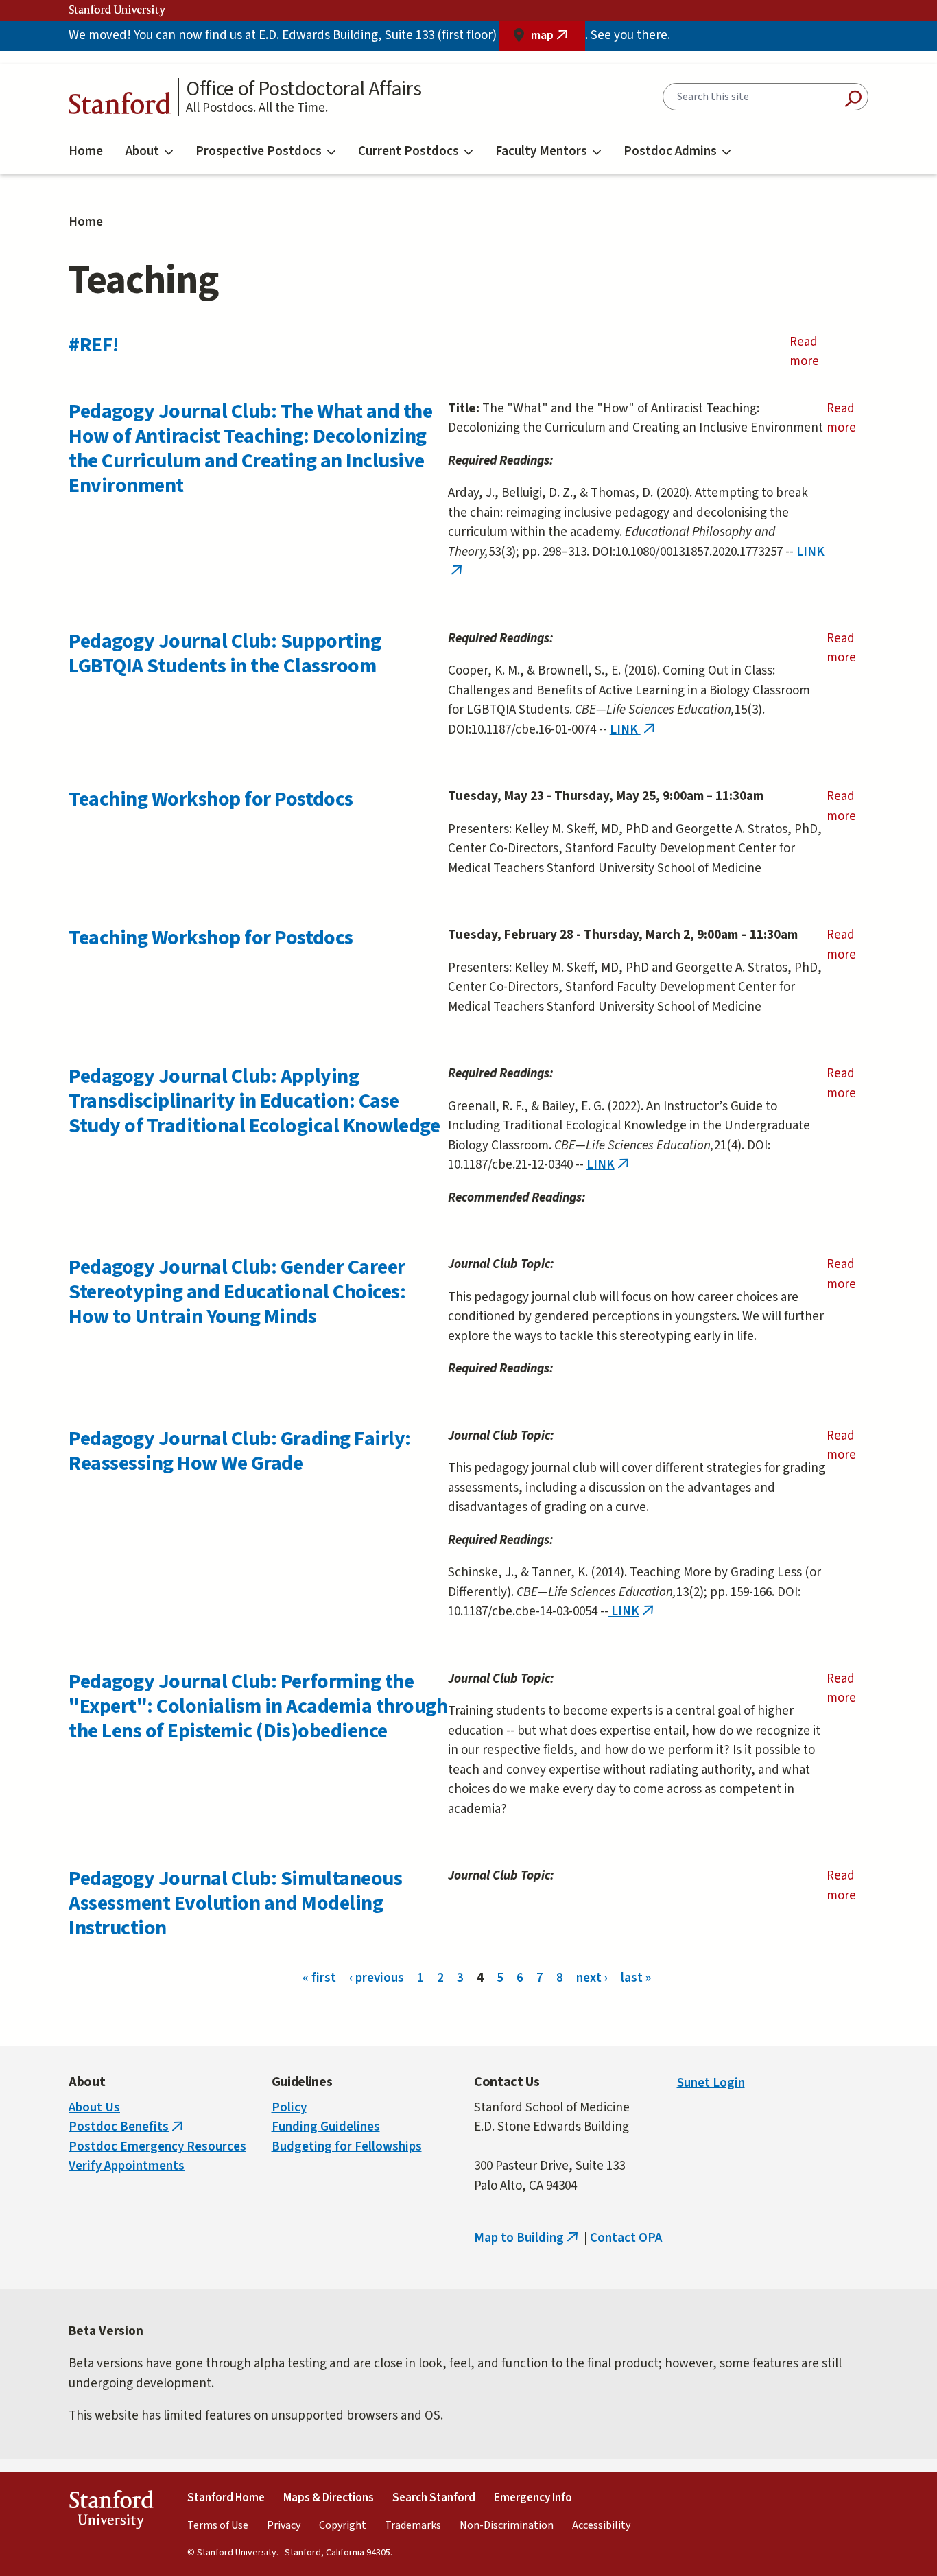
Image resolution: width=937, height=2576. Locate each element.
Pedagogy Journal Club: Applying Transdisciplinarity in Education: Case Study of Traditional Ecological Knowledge (254, 1101)
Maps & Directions (329, 2498)
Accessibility (601, 2525)
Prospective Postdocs (259, 151)
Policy (289, 2108)
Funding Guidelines (326, 2127)
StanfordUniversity (111, 2512)
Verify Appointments (127, 2166)
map (558, 39)
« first (319, 1977)
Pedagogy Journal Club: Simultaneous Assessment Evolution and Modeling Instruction (235, 1903)
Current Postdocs (408, 151)
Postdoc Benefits (127, 2127)
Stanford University (117, 10)
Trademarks (413, 2525)
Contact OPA (626, 2238)
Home (86, 151)
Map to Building (527, 2238)
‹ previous (377, 1977)
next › (592, 1977)
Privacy (284, 2525)
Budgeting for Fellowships (347, 2147)
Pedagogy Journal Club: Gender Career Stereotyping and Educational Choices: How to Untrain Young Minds (237, 1292)
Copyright (343, 2525)
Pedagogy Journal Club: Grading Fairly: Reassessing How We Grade (240, 1451)
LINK (634, 730)
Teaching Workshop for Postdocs (211, 799)
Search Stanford (434, 2498)
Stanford (120, 107)
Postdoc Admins (670, 151)
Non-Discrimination (507, 2525)
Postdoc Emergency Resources (157, 2147)
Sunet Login (711, 2083)
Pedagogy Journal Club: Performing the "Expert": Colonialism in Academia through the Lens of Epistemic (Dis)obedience (258, 1706)
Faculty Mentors (541, 151)
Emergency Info (533, 2498)
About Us (94, 2108)
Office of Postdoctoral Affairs (304, 89)
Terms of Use (218, 2525)
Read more (820, 352)
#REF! (94, 345)
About (142, 151)
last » (636, 1977)
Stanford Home (226, 2498)
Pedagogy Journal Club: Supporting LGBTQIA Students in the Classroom (225, 654)
